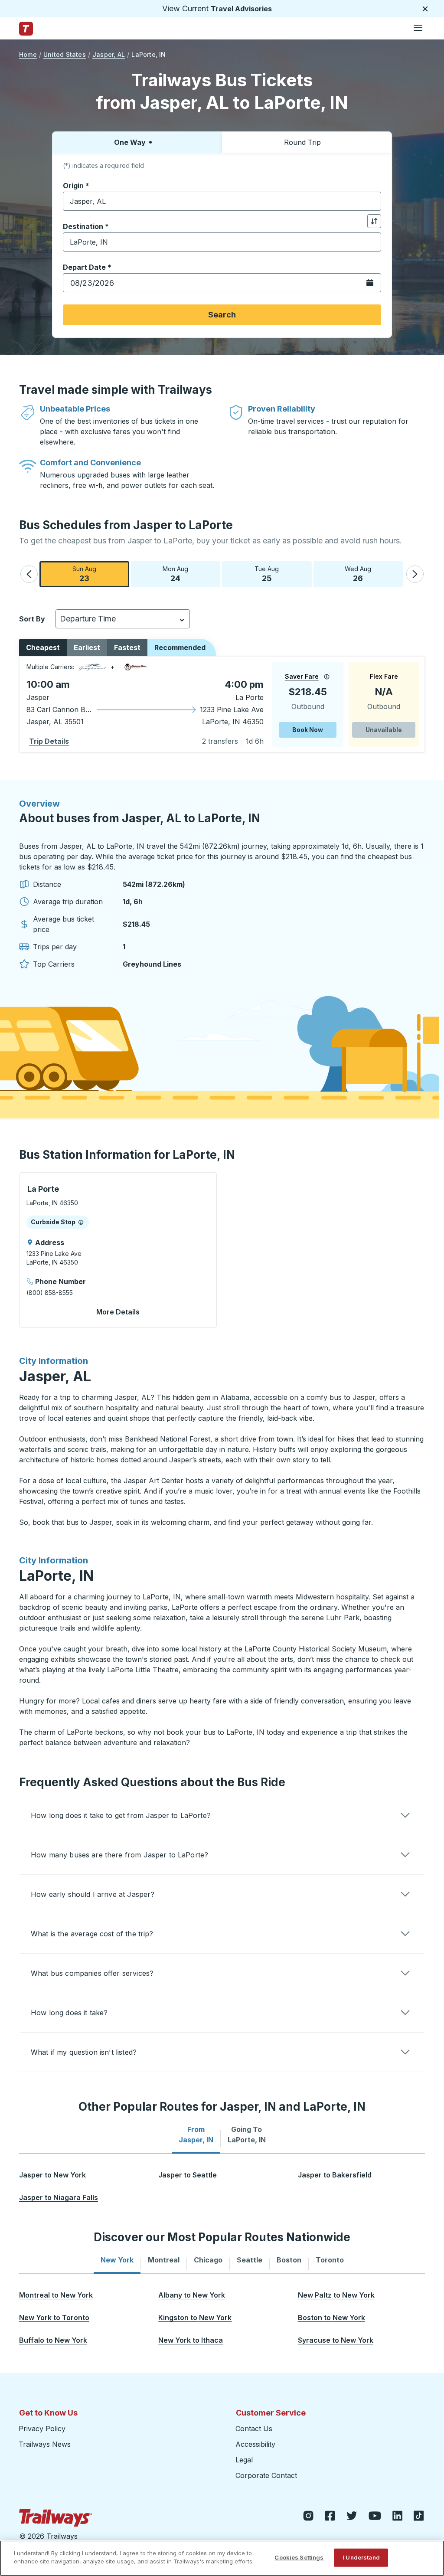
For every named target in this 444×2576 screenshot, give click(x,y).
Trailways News (45, 2444)
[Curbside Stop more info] (81, 1222)
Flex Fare (384, 676)
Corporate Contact (266, 2475)
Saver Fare (302, 676)
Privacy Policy (42, 2429)
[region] (222, 2558)
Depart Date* (87, 267)
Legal (244, 2460)
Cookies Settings (299, 2557)
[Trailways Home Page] (26, 29)
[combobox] (222, 201)
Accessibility (255, 2444)
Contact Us (254, 2429)
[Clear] (372, 201)
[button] (29, 574)
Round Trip (302, 142)
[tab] (196, 2135)
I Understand (361, 2557)
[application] (222, 704)
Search (222, 315)
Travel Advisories (241, 9)
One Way (130, 142)
